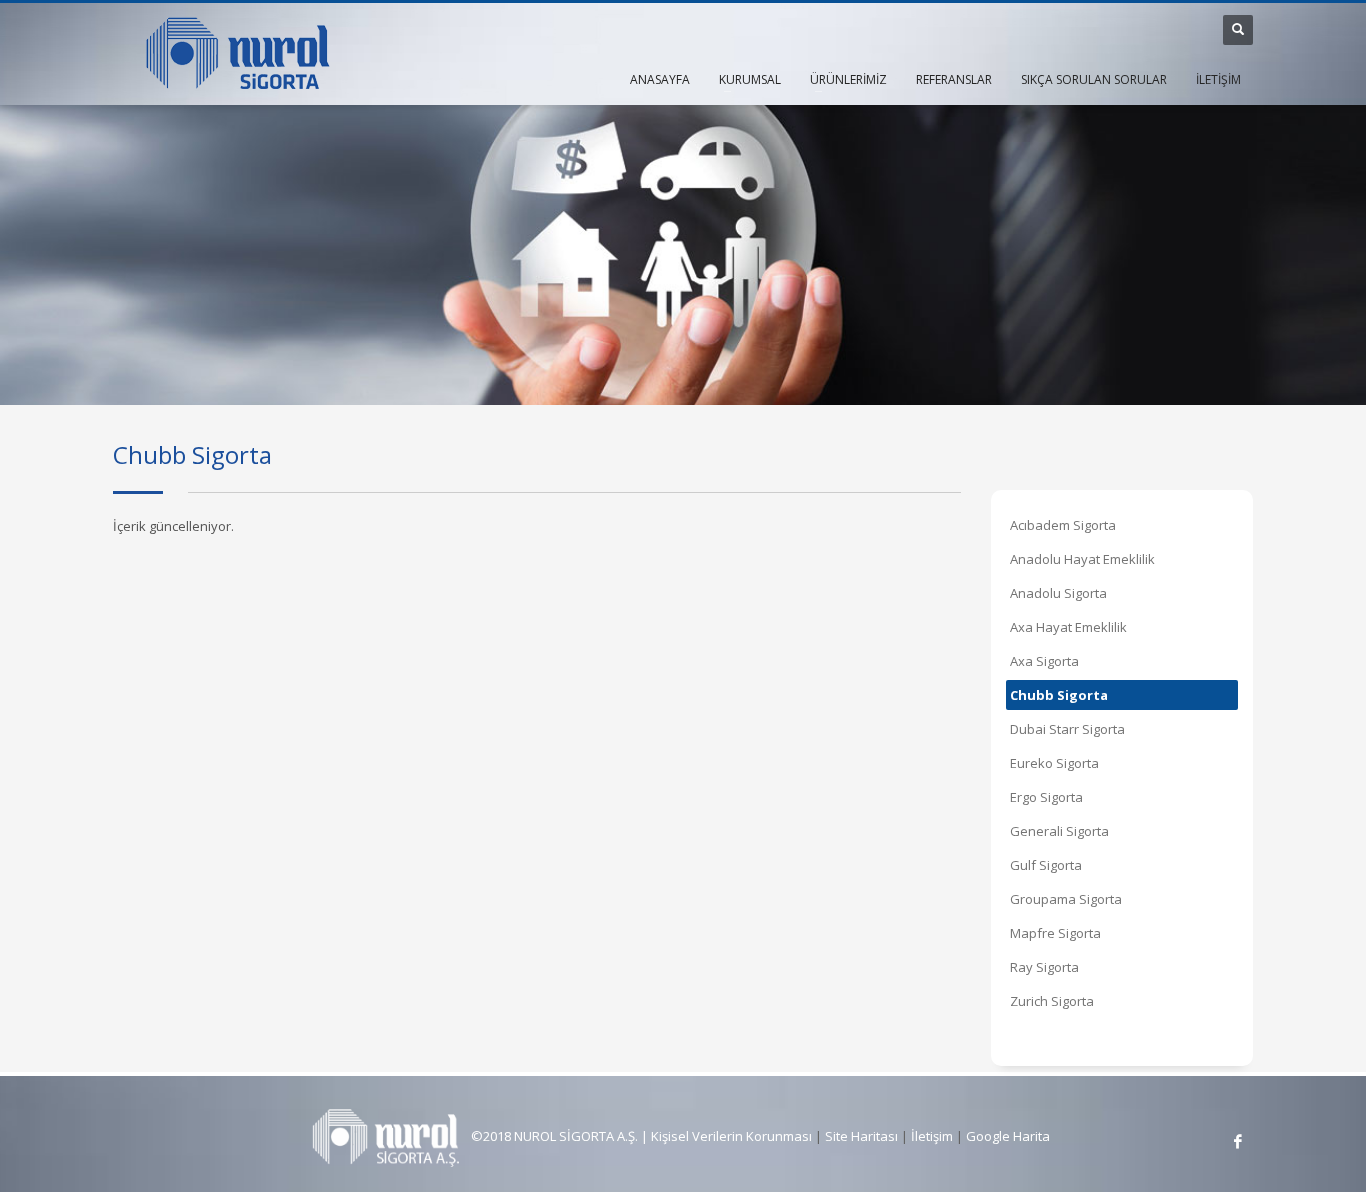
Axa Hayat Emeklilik (1068, 627)
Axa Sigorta (1044, 661)
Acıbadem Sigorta (1063, 525)
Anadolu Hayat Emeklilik (1082, 559)
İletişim (930, 1136)
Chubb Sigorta (1059, 695)
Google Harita (1008, 1136)
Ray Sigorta (1044, 967)
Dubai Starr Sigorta (1067, 729)
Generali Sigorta (1059, 831)
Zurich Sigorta (1052, 1001)
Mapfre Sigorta (1055, 933)
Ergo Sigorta (1046, 797)
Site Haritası (861, 1136)
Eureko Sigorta (1054, 763)
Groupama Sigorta (1066, 899)
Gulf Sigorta (1046, 865)
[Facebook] (1238, 1141)
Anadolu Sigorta (1058, 593)
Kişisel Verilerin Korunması (731, 1136)
